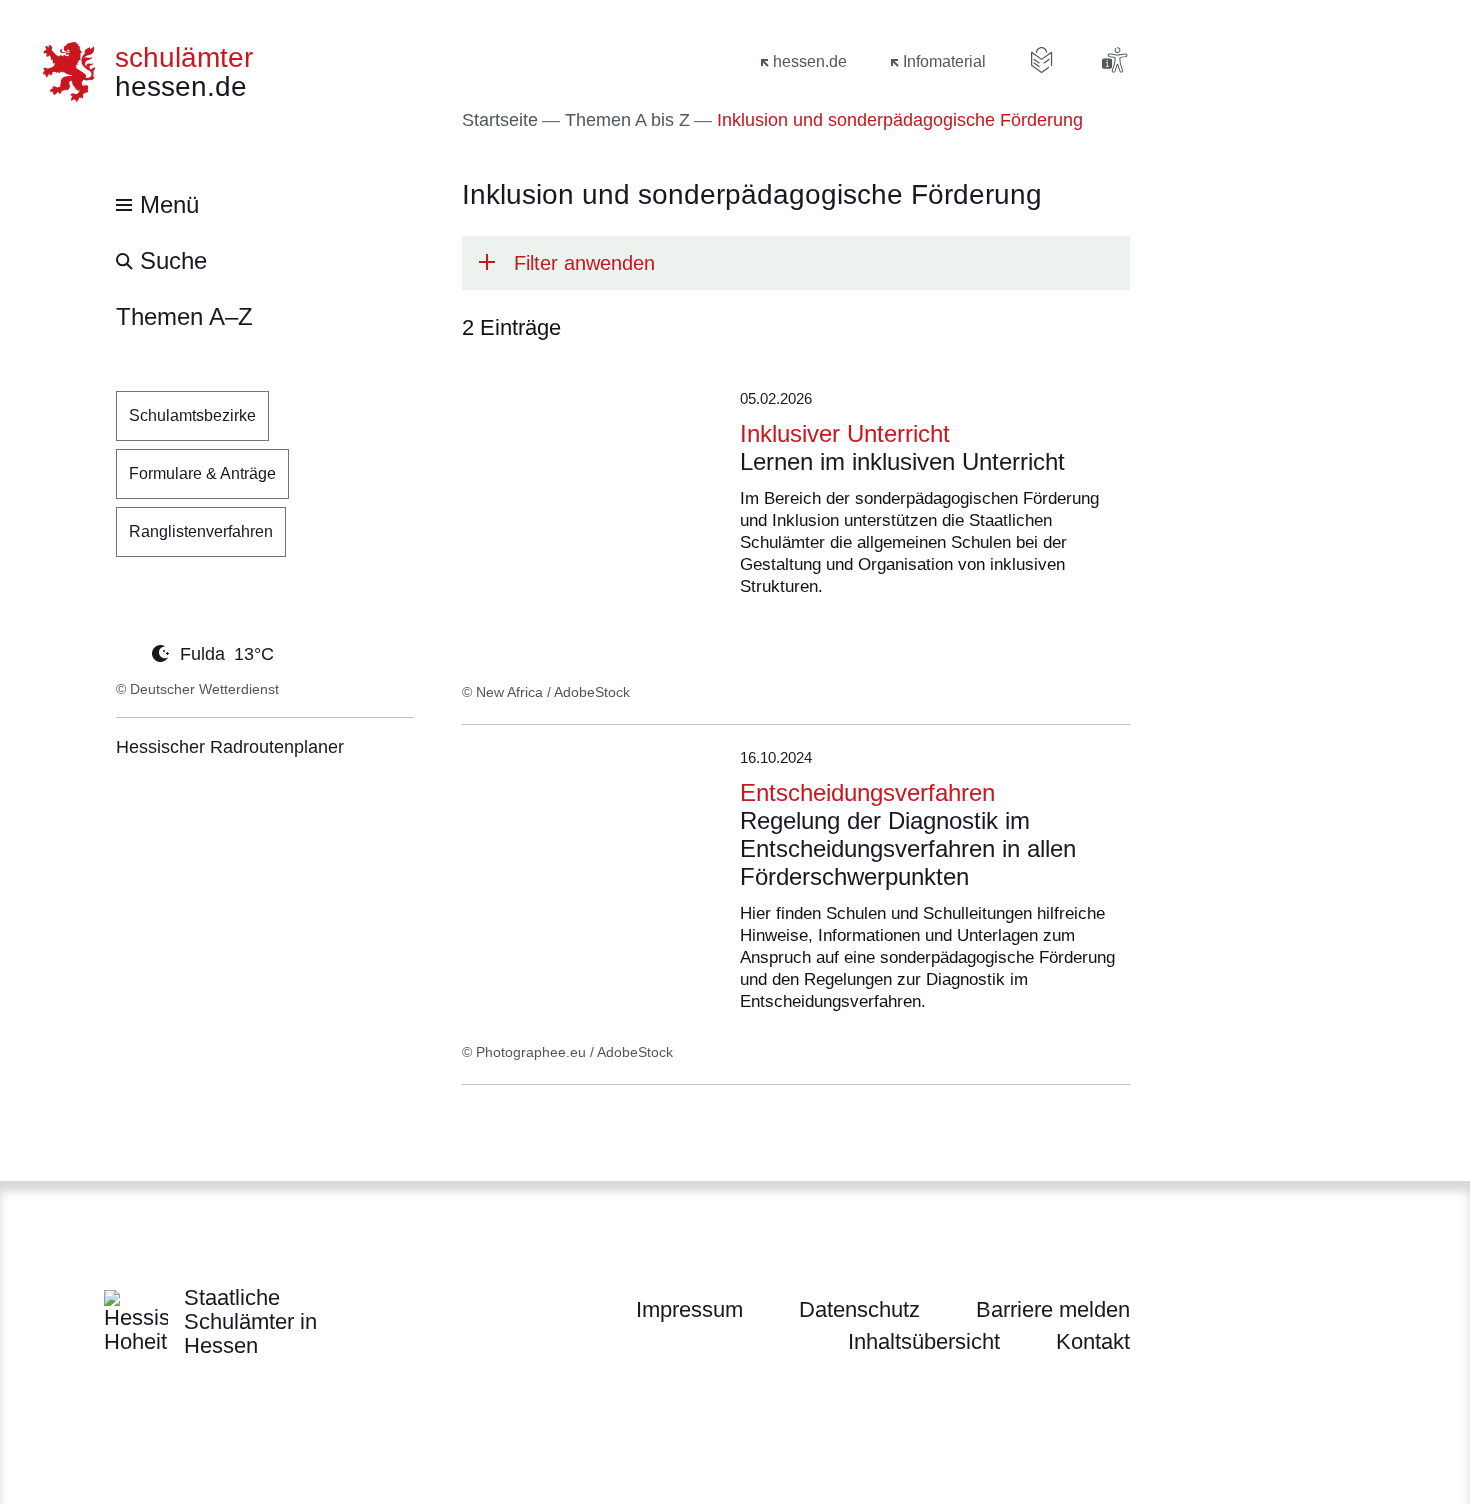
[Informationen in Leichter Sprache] (1042, 60)
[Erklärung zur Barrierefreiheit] (1114, 60)
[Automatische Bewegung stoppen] (127, 652)
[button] (796, 263)
